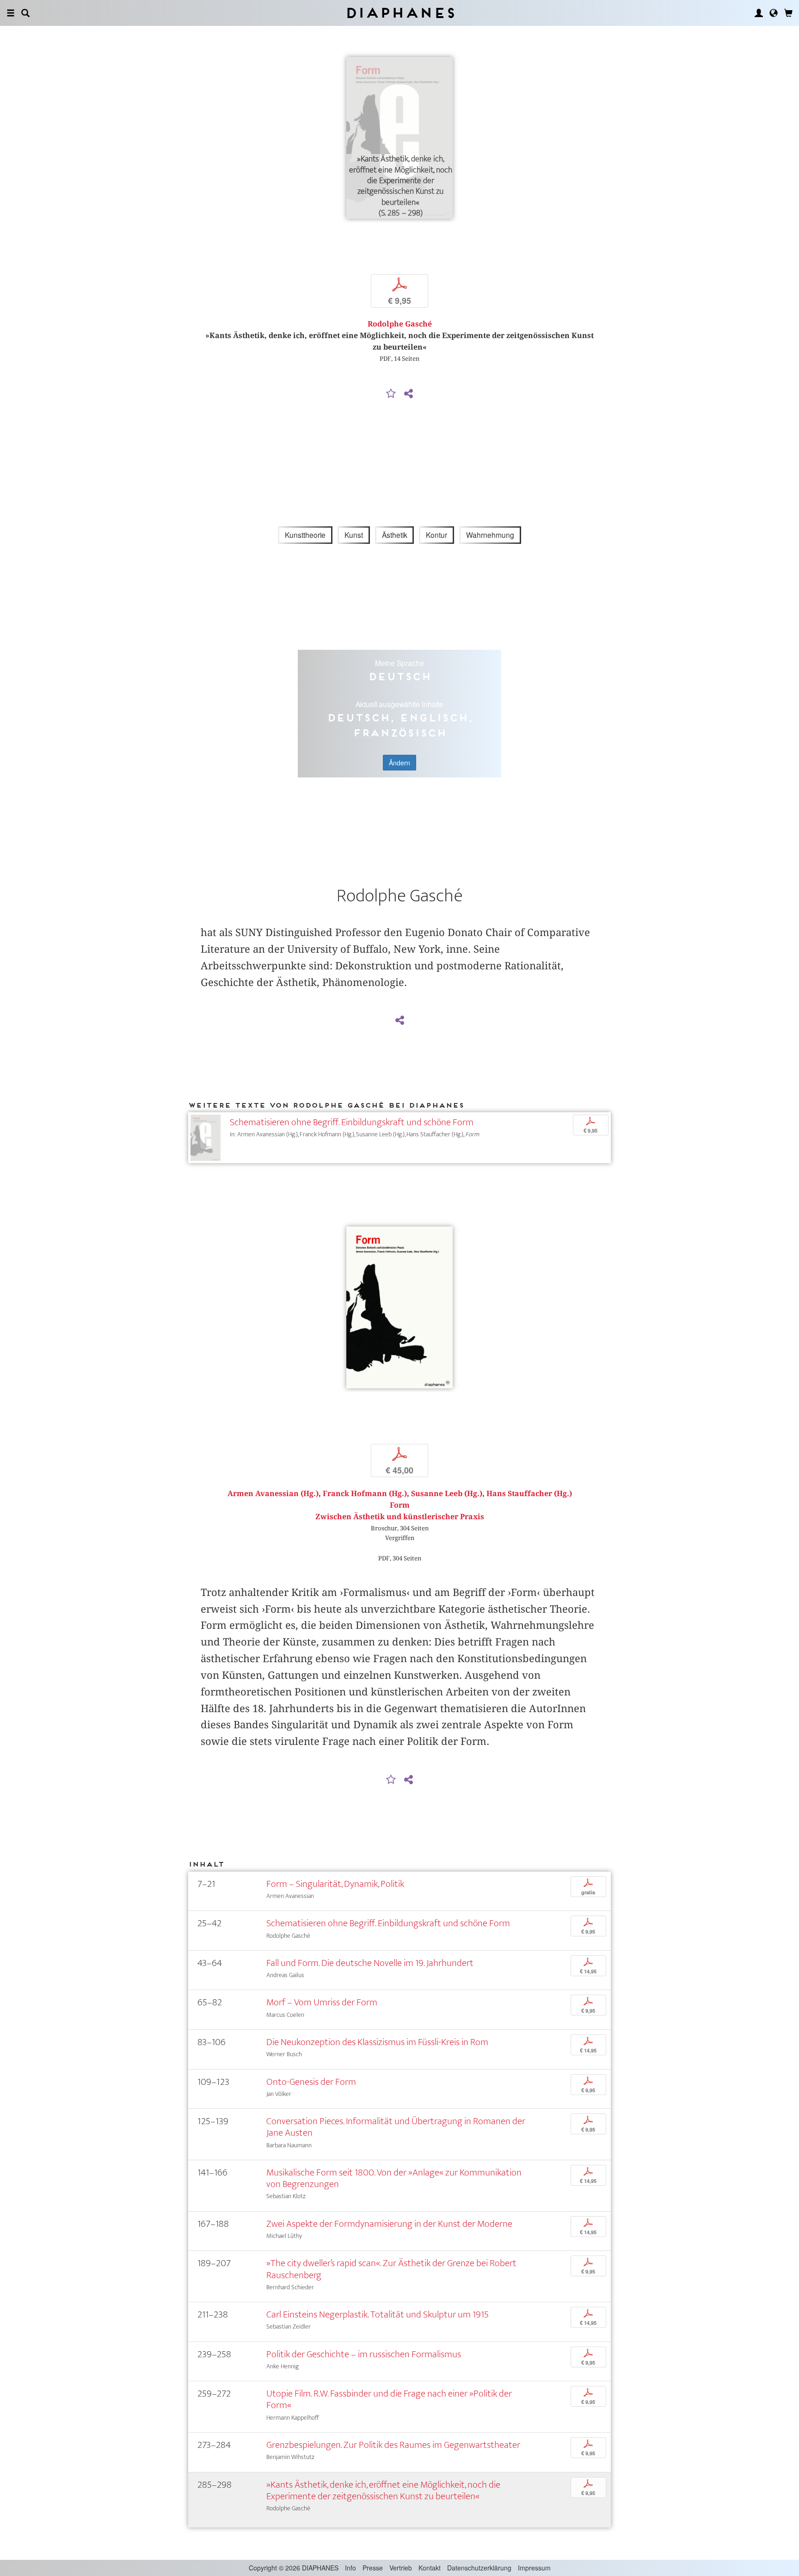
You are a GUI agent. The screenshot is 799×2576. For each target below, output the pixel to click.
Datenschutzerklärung (479, 2568)
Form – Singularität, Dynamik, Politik (335, 1884)
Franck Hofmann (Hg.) (365, 1494)
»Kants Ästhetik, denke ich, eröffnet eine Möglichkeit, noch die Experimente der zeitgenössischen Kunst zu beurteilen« (383, 2490)
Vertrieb (401, 2568)
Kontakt (430, 2568)
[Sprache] (774, 13)
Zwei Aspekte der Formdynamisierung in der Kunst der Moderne (389, 2224)
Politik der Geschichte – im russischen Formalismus (364, 2354)
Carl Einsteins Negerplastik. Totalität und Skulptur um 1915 (378, 2314)
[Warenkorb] (788, 13)
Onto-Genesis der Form (311, 2082)
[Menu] (11, 13)
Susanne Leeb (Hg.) (447, 1494)
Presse (373, 2568)
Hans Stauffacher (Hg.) (529, 1494)
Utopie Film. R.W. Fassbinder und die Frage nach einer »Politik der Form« (389, 2399)
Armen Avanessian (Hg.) (273, 1494)
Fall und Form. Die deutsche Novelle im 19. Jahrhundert (370, 1963)
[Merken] (391, 394)
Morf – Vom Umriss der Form (322, 2002)
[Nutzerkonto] (759, 13)
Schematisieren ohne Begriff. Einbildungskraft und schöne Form (352, 1122)
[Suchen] (25, 13)
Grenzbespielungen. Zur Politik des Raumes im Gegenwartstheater (393, 2445)
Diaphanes (400, 13)
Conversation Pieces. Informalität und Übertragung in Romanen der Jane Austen (396, 2127)
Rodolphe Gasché (400, 324)
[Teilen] (408, 394)
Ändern (399, 763)
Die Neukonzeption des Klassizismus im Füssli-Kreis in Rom (377, 2042)
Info (350, 2568)
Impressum (534, 2568)
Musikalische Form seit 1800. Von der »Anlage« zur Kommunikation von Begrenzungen (394, 2178)
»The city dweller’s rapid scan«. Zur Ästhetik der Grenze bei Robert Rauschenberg (391, 2269)
